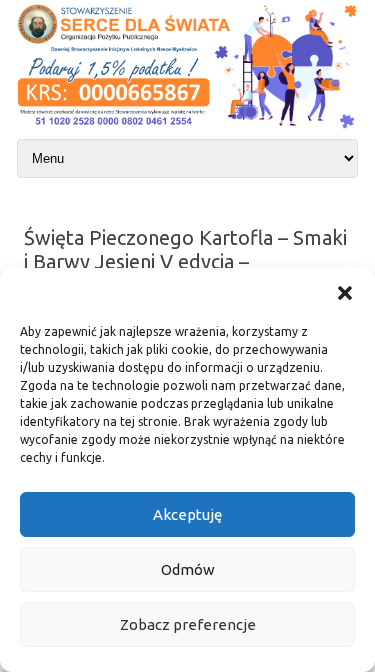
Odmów (188, 569)
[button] (345, 293)
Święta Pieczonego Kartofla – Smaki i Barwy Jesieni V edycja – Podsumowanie (185, 261)
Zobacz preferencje (188, 624)
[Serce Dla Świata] (187, 130)
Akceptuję (187, 514)
